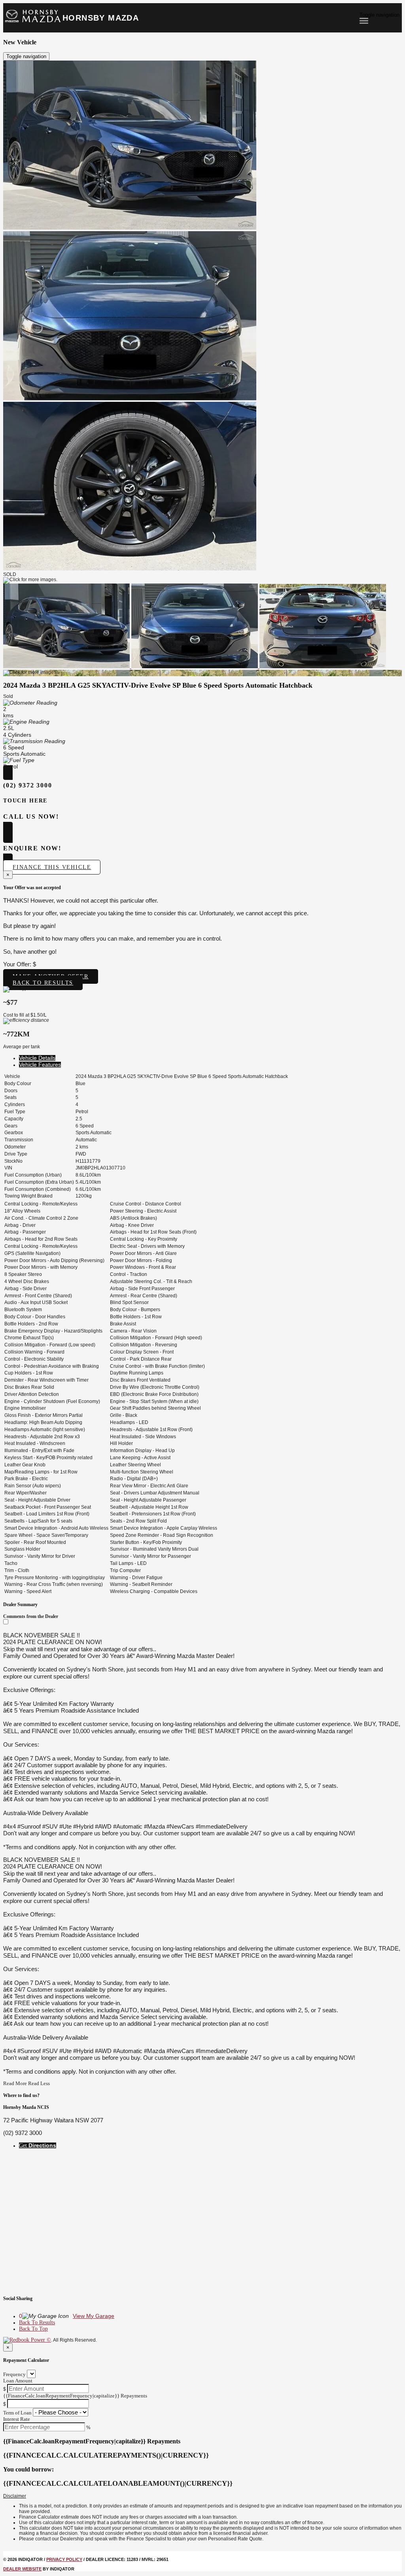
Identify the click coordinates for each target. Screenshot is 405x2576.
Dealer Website (22, 2569)
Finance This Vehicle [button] (52, 867)
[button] (202, 2496)
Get (38, 2145)
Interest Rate (17, 2419)
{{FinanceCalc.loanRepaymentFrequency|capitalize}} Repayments (75, 2396)
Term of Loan (17, 2413)
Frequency (14, 2374)
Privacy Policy (64, 2559)
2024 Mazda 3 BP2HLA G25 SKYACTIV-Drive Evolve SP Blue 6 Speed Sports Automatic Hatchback (158, 685)
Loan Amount (18, 2381)
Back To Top (33, 2329)
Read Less (39, 2083)
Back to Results (43, 983)
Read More (15, 2083)
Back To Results (37, 2322)
